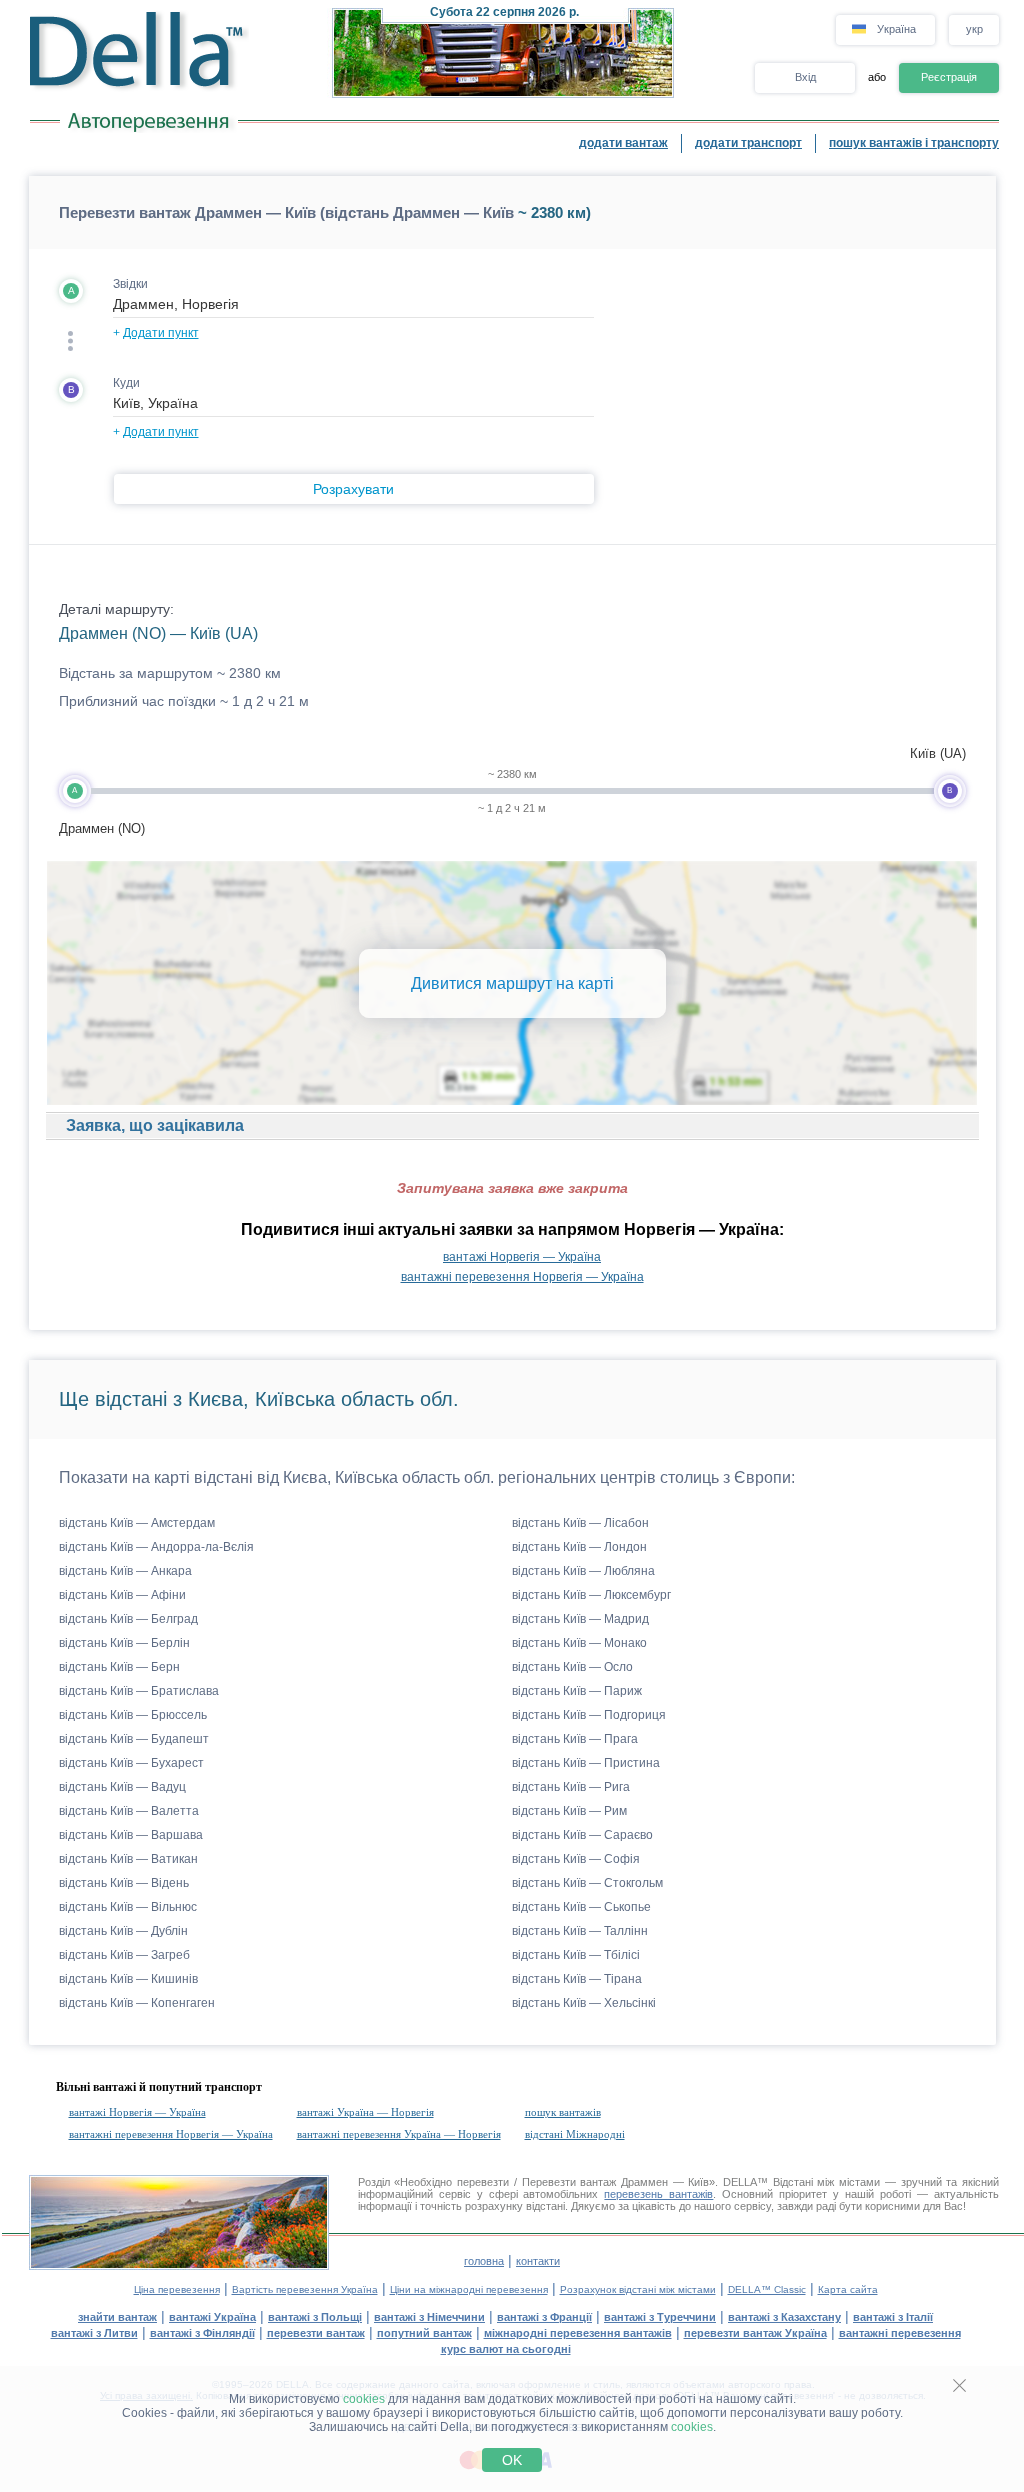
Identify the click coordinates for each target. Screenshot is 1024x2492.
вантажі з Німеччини (429, 2317)
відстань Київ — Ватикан (128, 1859)
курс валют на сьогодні (506, 2349)
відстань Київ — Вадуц (122, 1787)
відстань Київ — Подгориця (589, 1715)
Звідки (130, 284)
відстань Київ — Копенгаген (137, 2003)
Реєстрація (949, 77)
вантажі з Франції (544, 2317)
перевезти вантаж (316, 2333)
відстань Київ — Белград (128, 1619)
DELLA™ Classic (767, 2289)
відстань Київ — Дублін (123, 1931)
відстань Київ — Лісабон (580, 1523)
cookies (364, 2399)
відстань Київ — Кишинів (128, 1979)
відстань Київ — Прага (575, 1739)
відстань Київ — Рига (571, 1787)
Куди (126, 383)
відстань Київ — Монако (579, 1643)
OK (512, 2460)
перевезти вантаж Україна (755, 2333)
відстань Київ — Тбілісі (576, 1955)
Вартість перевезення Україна (305, 2289)
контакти (538, 2261)
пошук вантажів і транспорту (914, 143)
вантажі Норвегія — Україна (522, 1257)
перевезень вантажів (658, 2194)
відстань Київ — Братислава (139, 1691)
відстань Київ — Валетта (129, 1811)
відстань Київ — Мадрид (580, 1619)
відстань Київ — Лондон (579, 1547)
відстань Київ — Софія (576, 1859)
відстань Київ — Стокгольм (587, 1883)
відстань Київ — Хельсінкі (584, 2003)
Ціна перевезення (177, 2289)
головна (484, 2261)
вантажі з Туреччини (660, 2317)
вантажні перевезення (900, 2333)
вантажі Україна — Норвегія (365, 2112)
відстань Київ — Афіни (122, 1595)
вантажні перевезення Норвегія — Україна (522, 1277)
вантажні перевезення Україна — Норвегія (399, 2134)
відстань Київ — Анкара (125, 1571)
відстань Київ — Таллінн (580, 1931)
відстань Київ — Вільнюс (128, 1907)
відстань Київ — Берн (119, 1667)
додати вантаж (623, 143)
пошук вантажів (563, 2112)
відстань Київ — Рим (569, 1811)
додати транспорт (748, 143)
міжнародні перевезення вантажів (578, 2333)
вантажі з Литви (94, 2333)
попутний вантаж (424, 2333)
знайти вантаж (117, 2317)
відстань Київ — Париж (577, 1691)
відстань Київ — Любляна (583, 1571)
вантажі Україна (212, 2317)
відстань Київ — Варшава (131, 1835)
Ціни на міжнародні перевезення (469, 2289)
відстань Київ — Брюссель (133, 1715)
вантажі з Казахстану (784, 2317)
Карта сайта (848, 2289)
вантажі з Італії (893, 2317)
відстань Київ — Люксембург (591, 1595)
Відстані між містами (826, 2182)
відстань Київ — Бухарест (131, 1763)
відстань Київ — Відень (124, 1883)
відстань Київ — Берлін (124, 1643)
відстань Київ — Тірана (577, 1979)
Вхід (805, 77)
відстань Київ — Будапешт (134, 1739)
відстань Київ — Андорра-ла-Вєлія (156, 1547)
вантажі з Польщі (315, 2317)
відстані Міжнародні (575, 2134)
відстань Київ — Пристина (586, 1763)
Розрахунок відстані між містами (638, 2289)
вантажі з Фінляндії (202, 2333)
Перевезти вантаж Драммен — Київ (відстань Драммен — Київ (286, 212)
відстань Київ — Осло (572, 1667)
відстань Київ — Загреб (124, 1955)
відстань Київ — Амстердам (137, 1523)
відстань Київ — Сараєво (582, 1835)
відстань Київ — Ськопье (581, 1907)
